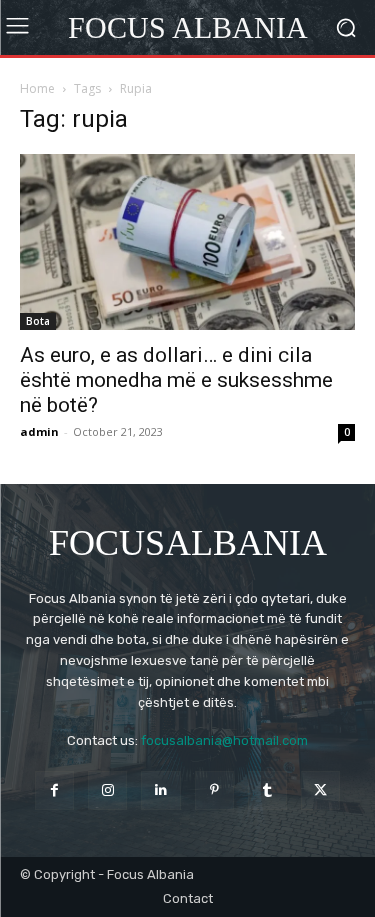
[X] (320, 790)
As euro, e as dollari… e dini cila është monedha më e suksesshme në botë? (176, 380)
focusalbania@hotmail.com (224, 740)
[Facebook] (54, 790)
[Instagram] (107, 790)
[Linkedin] (160, 790)
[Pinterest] (214, 790)
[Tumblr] (267, 790)
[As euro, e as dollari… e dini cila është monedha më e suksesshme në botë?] (187, 242)
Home (37, 88)
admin (39, 431)
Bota (38, 321)
